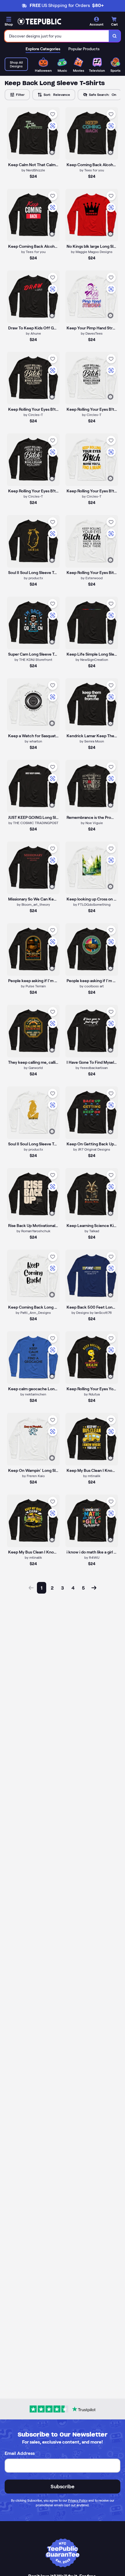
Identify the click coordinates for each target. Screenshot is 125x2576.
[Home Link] (39, 21)
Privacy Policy (78, 2500)
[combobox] (57, 36)
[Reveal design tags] (52, 152)
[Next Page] (94, 1588)
